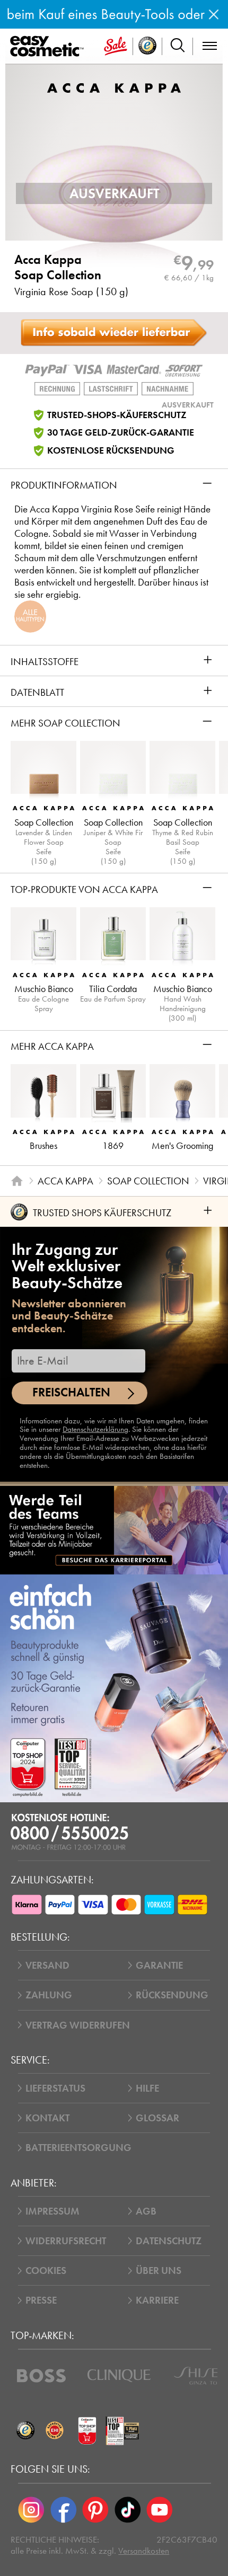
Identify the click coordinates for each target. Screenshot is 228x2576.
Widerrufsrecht (66, 2241)
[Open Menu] (49, 47)
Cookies (46, 2270)
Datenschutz (169, 2241)
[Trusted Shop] (148, 46)
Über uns (159, 2270)
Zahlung (49, 1995)
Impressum (52, 2211)
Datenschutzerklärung (95, 1429)
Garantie (159, 1965)
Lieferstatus (55, 2088)
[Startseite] (17, 1181)
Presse (41, 2300)
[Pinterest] (95, 2510)
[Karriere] (114, 1530)
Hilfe (147, 2088)
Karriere (157, 2300)
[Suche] (178, 46)
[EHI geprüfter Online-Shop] (54, 2431)
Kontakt (47, 2118)
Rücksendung (172, 1995)
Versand (47, 1965)
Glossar (157, 2118)
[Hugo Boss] (41, 2376)
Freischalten (71, 1392)
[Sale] (116, 46)
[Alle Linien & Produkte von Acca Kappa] (114, 87)
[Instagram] (31, 2510)
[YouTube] (160, 2510)
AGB (146, 2211)
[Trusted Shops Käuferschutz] (25, 2431)
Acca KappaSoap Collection (58, 268)
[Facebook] (63, 2510)
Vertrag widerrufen (78, 2025)
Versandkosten (144, 2551)
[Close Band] (214, 14)
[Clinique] (119, 2376)
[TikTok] (127, 2510)
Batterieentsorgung (78, 2148)
